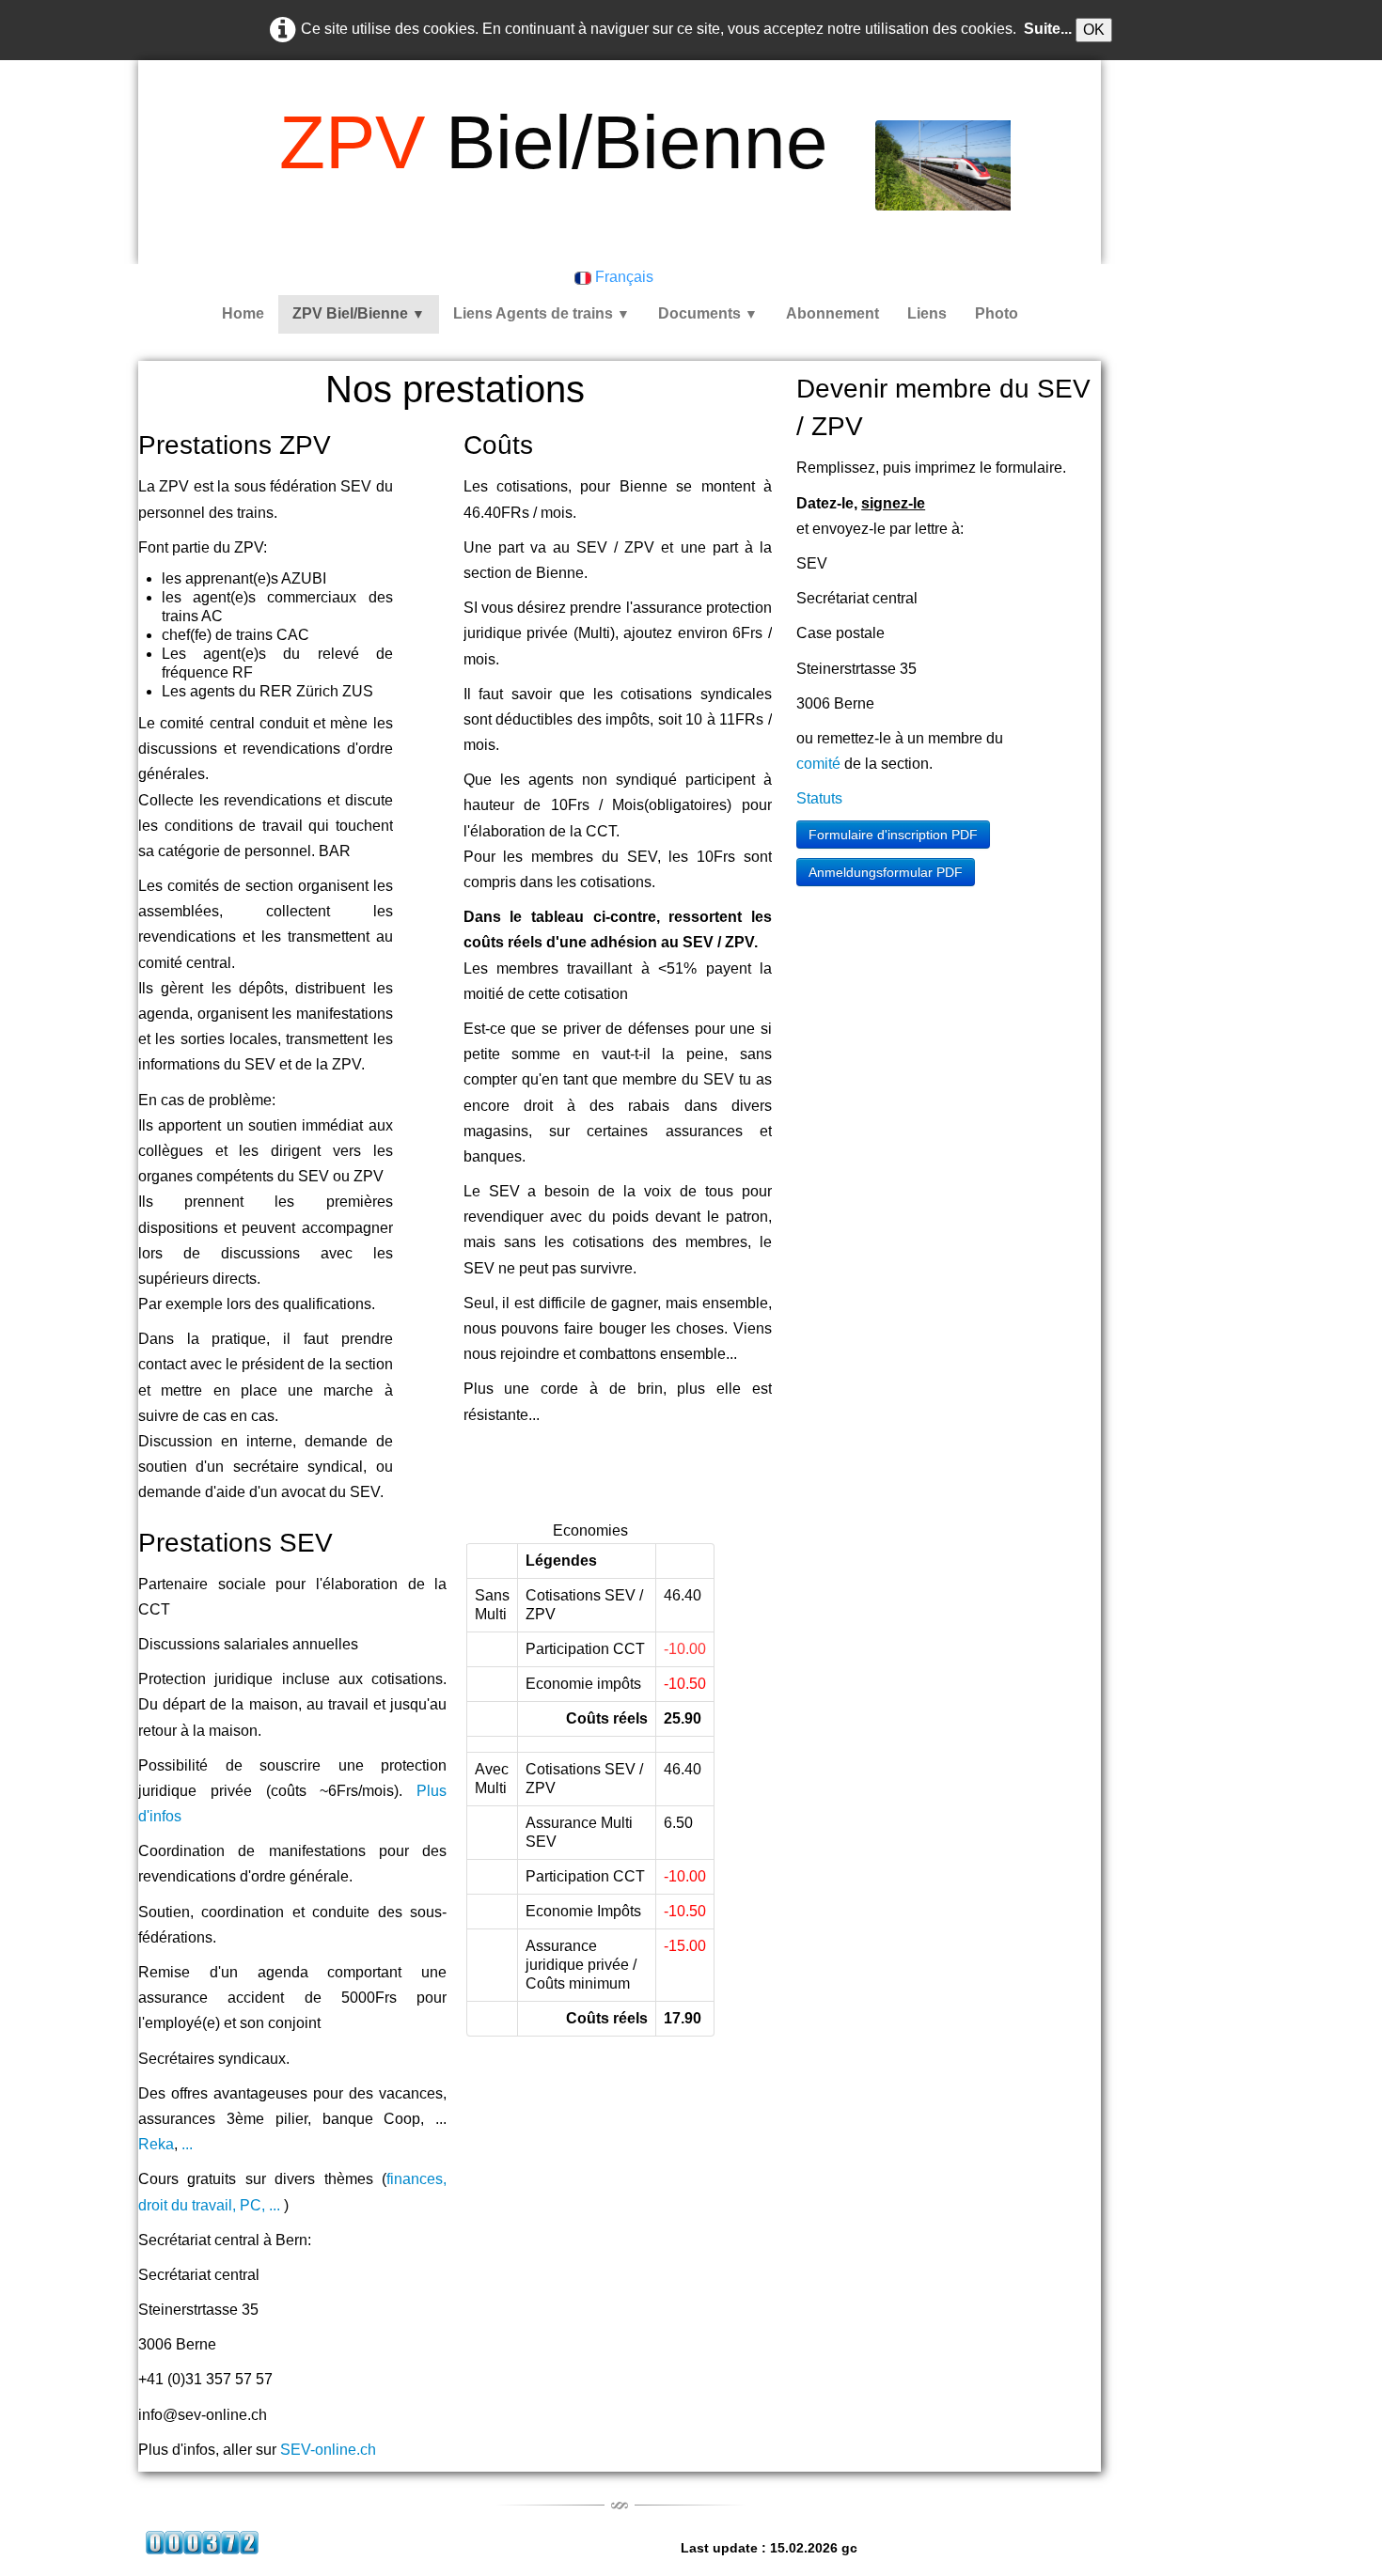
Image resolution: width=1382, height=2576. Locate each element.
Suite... (1048, 29)
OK (1094, 30)
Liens (927, 313)
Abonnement (832, 313)
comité (818, 764)
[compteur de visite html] (202, 2542)
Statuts (819, 798)
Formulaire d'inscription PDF (893, 835)
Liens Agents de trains (542, 313)
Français (626, 277)
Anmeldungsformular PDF (886, 872)
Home (243, 313)
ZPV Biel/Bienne (359, 313)
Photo (997, 313)
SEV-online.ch (328, 2450)
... (187, 2144)
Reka (156, 2144)
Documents (708, 313)
